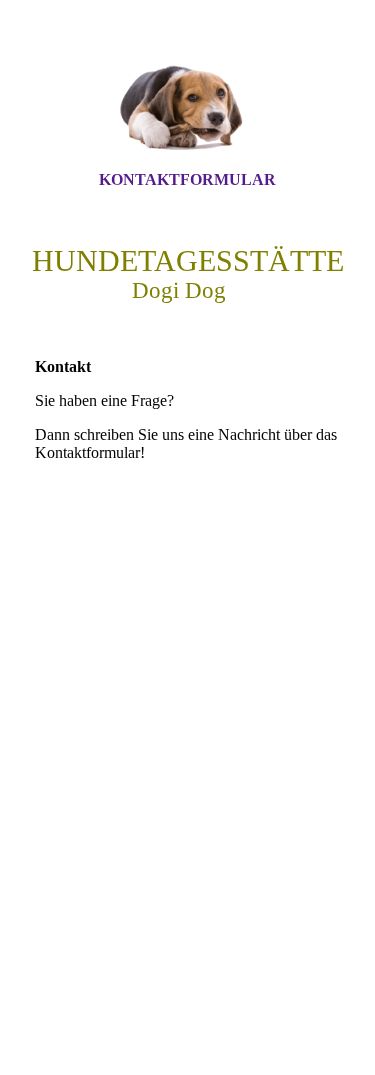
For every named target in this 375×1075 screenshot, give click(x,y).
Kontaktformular (187, 179)
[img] (188, 103)
